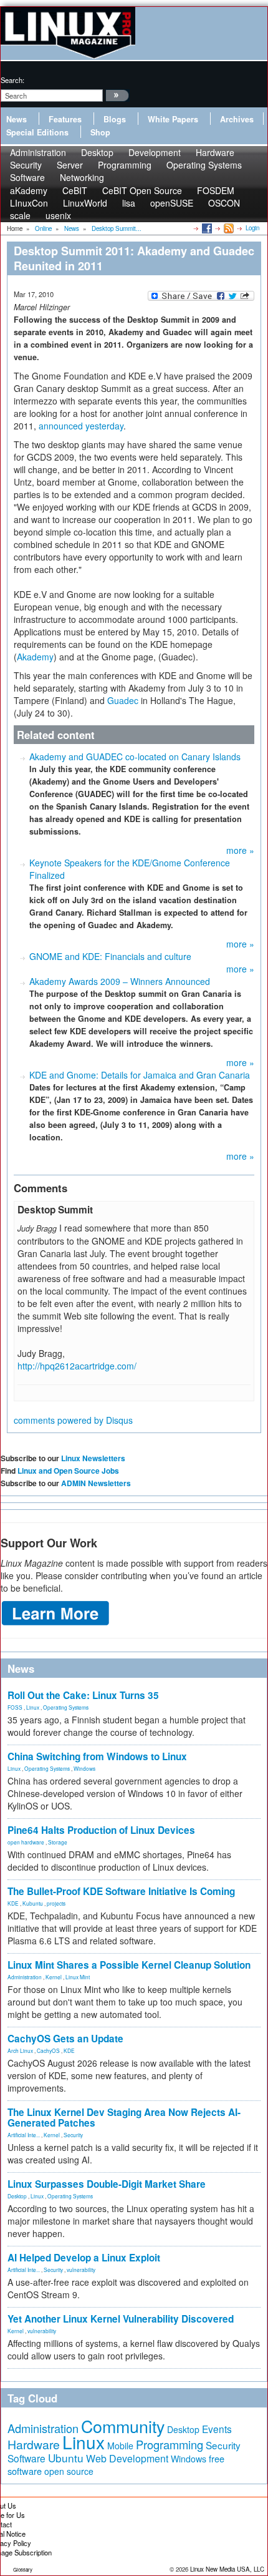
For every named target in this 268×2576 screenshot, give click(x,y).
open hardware (26, 1842)
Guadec (123, 700)
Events (217, 2429)
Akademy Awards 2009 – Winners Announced (120, 981)
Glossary (23, 2569)
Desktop (17, 2196)
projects (56, 1903)
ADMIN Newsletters (96, 1483)
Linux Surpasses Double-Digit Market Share (107, 2184)
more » (240, 850)
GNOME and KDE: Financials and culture (110, 956)
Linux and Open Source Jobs (68, 1471)
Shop (100, 132)
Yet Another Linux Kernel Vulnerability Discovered (121, 2319)
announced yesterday (81, 426)
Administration (25, 1977)
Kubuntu (33, 1903)
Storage (58, 1842)
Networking (82, 177)
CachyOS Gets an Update (65, 2039)
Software (27, 177)
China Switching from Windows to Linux (97, 1756)
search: (12, 80)
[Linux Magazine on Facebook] (206, 228)
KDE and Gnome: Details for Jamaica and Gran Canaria (140, 1075)
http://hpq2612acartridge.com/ (77, 1366)
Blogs (115, 119)
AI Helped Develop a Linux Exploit (84, 2258)
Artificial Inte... (24, 2135)
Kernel (54, 1977)
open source (69, 2471)
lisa (129, 203)
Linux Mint (78, 1977)
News (17, 119)
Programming (125, 165)
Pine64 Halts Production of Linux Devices (101, 1830)
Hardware (34, 2444)
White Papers (173, 119)
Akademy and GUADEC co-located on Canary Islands (135, 757)
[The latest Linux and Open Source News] (228, 228)
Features (65, 119)
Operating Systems (204, 165)
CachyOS (48, 2050)
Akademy (35, 657)
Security (73, 2135)
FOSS (15, 1707)
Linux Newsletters (93, 1458)
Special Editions (37, 132)
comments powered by (73, 1420)
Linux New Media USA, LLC (227, 2569)
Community (123, 2426)
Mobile (120, 2446)
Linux (33, 1707)
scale (20, 215)
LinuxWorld (85, 203)
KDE (13, 1903)
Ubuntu (66, 2458)
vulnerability (81, 2270)
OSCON (224, 203)
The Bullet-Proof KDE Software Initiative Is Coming (121, 1891)
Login (252, 228)
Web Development (127, 2458)
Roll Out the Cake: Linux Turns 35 (83, 1695)
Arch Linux (20, 2050)
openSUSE (172, 203)
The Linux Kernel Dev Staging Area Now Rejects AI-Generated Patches (124, 2118)
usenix (58, 215)
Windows (84, 1768)
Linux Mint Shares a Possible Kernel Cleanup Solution (129, 1965)
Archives (237, 119)
